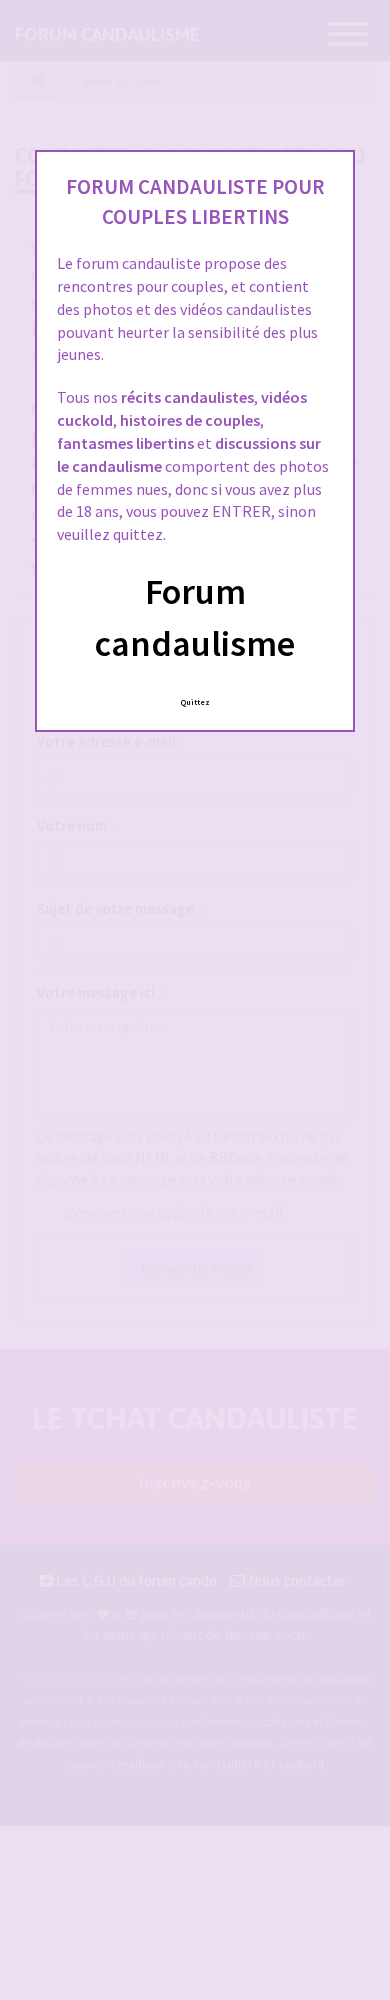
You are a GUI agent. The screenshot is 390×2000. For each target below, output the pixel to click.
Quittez (195, 702)
